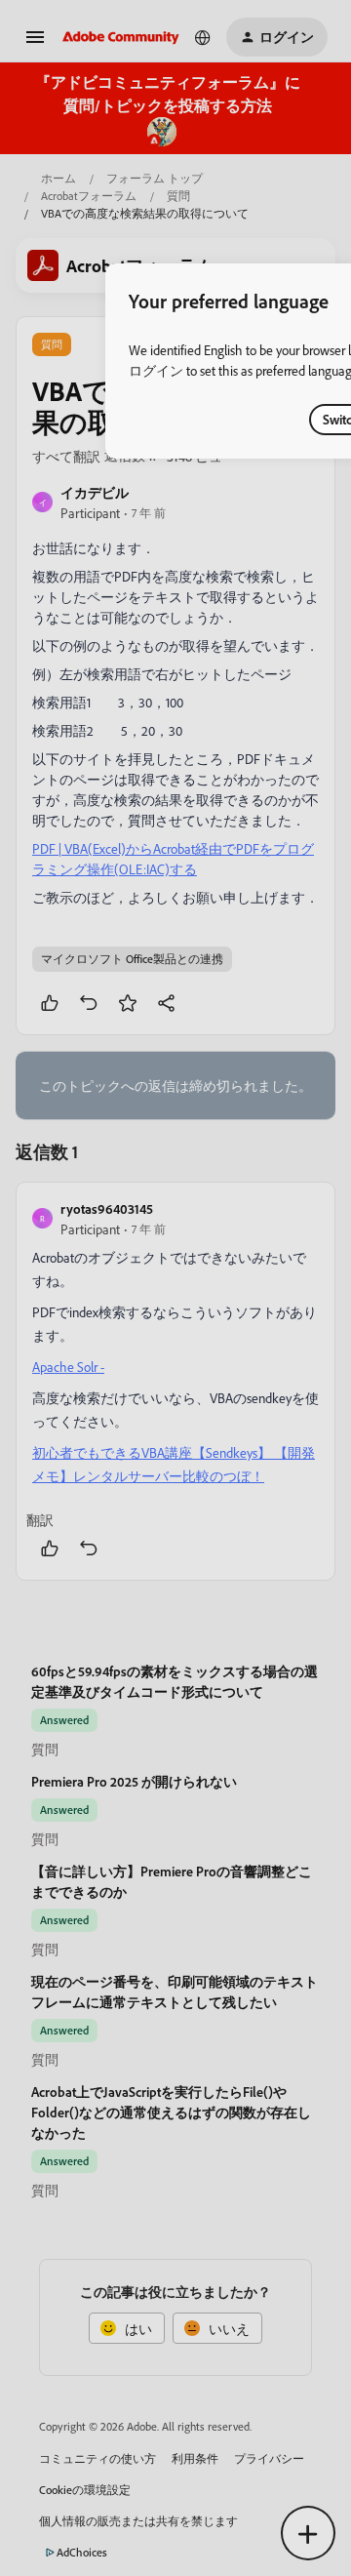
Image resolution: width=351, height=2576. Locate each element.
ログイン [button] (156, 370)
